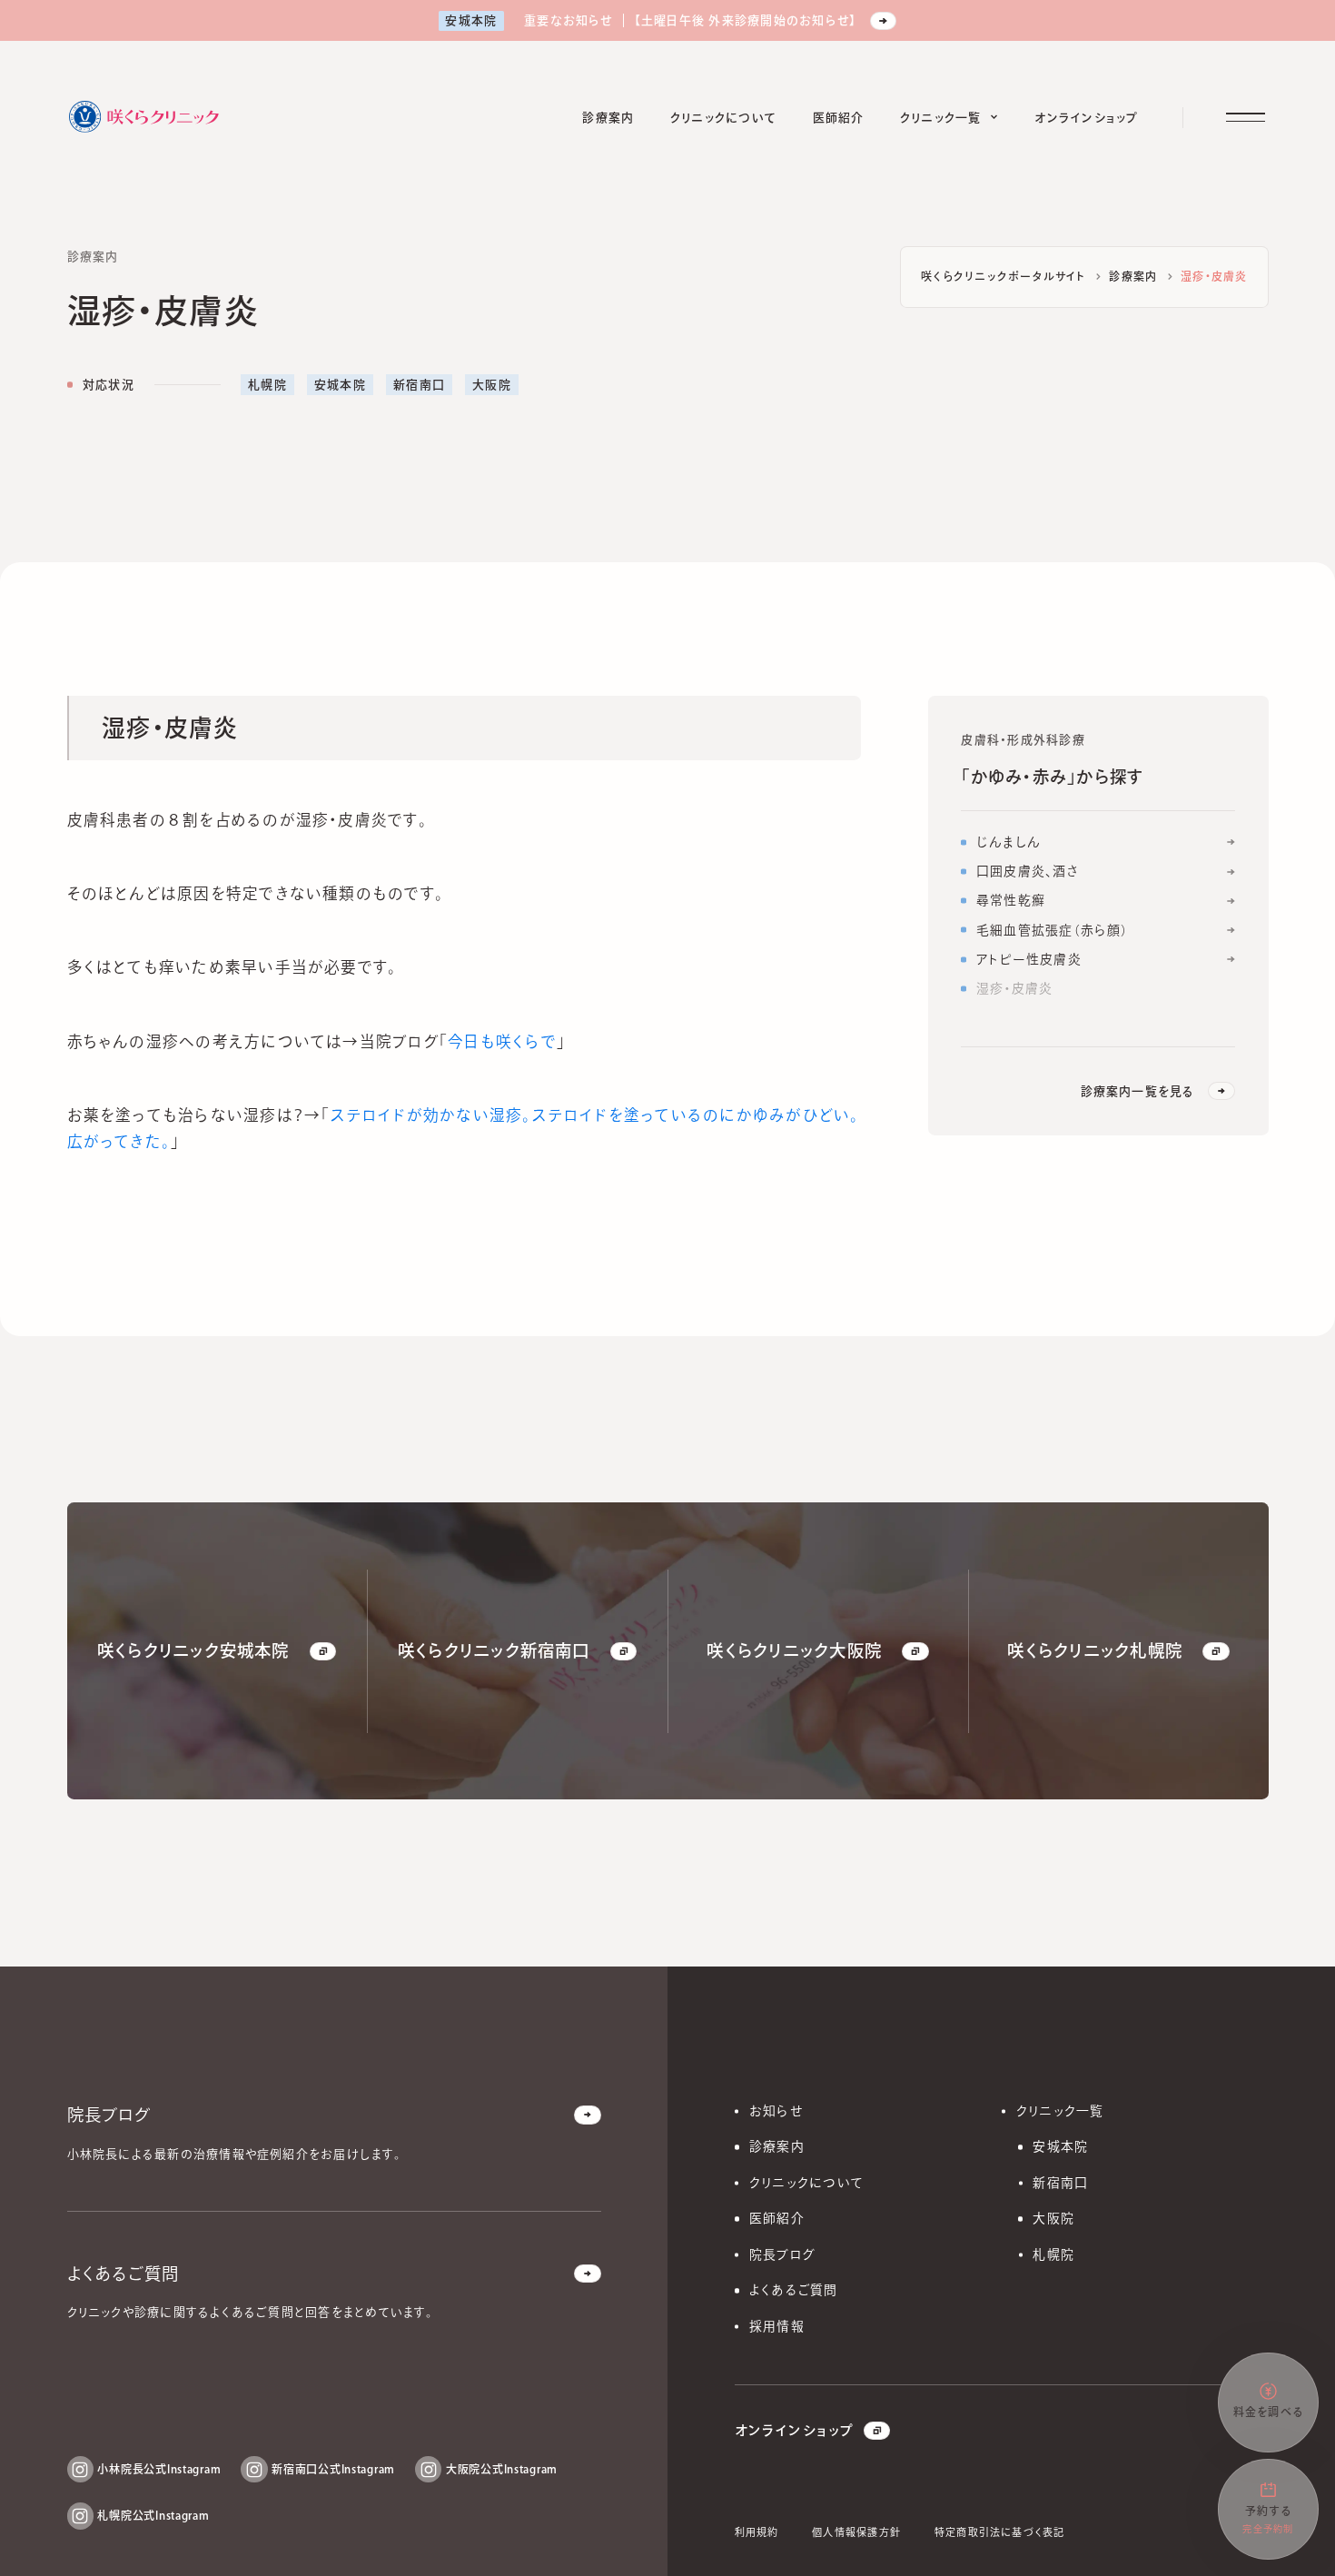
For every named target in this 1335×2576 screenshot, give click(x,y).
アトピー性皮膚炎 (1029, 958)
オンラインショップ (794, 2430)
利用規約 (757, 2532)
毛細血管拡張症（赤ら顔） (1053, 929)
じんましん (1009, 842)
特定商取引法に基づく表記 (1000, 2532)
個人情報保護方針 (856, 2532)
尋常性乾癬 (1011, 900)
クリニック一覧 (1060, 2111)
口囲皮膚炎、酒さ (1028, 871)
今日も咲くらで (502, 1040)
